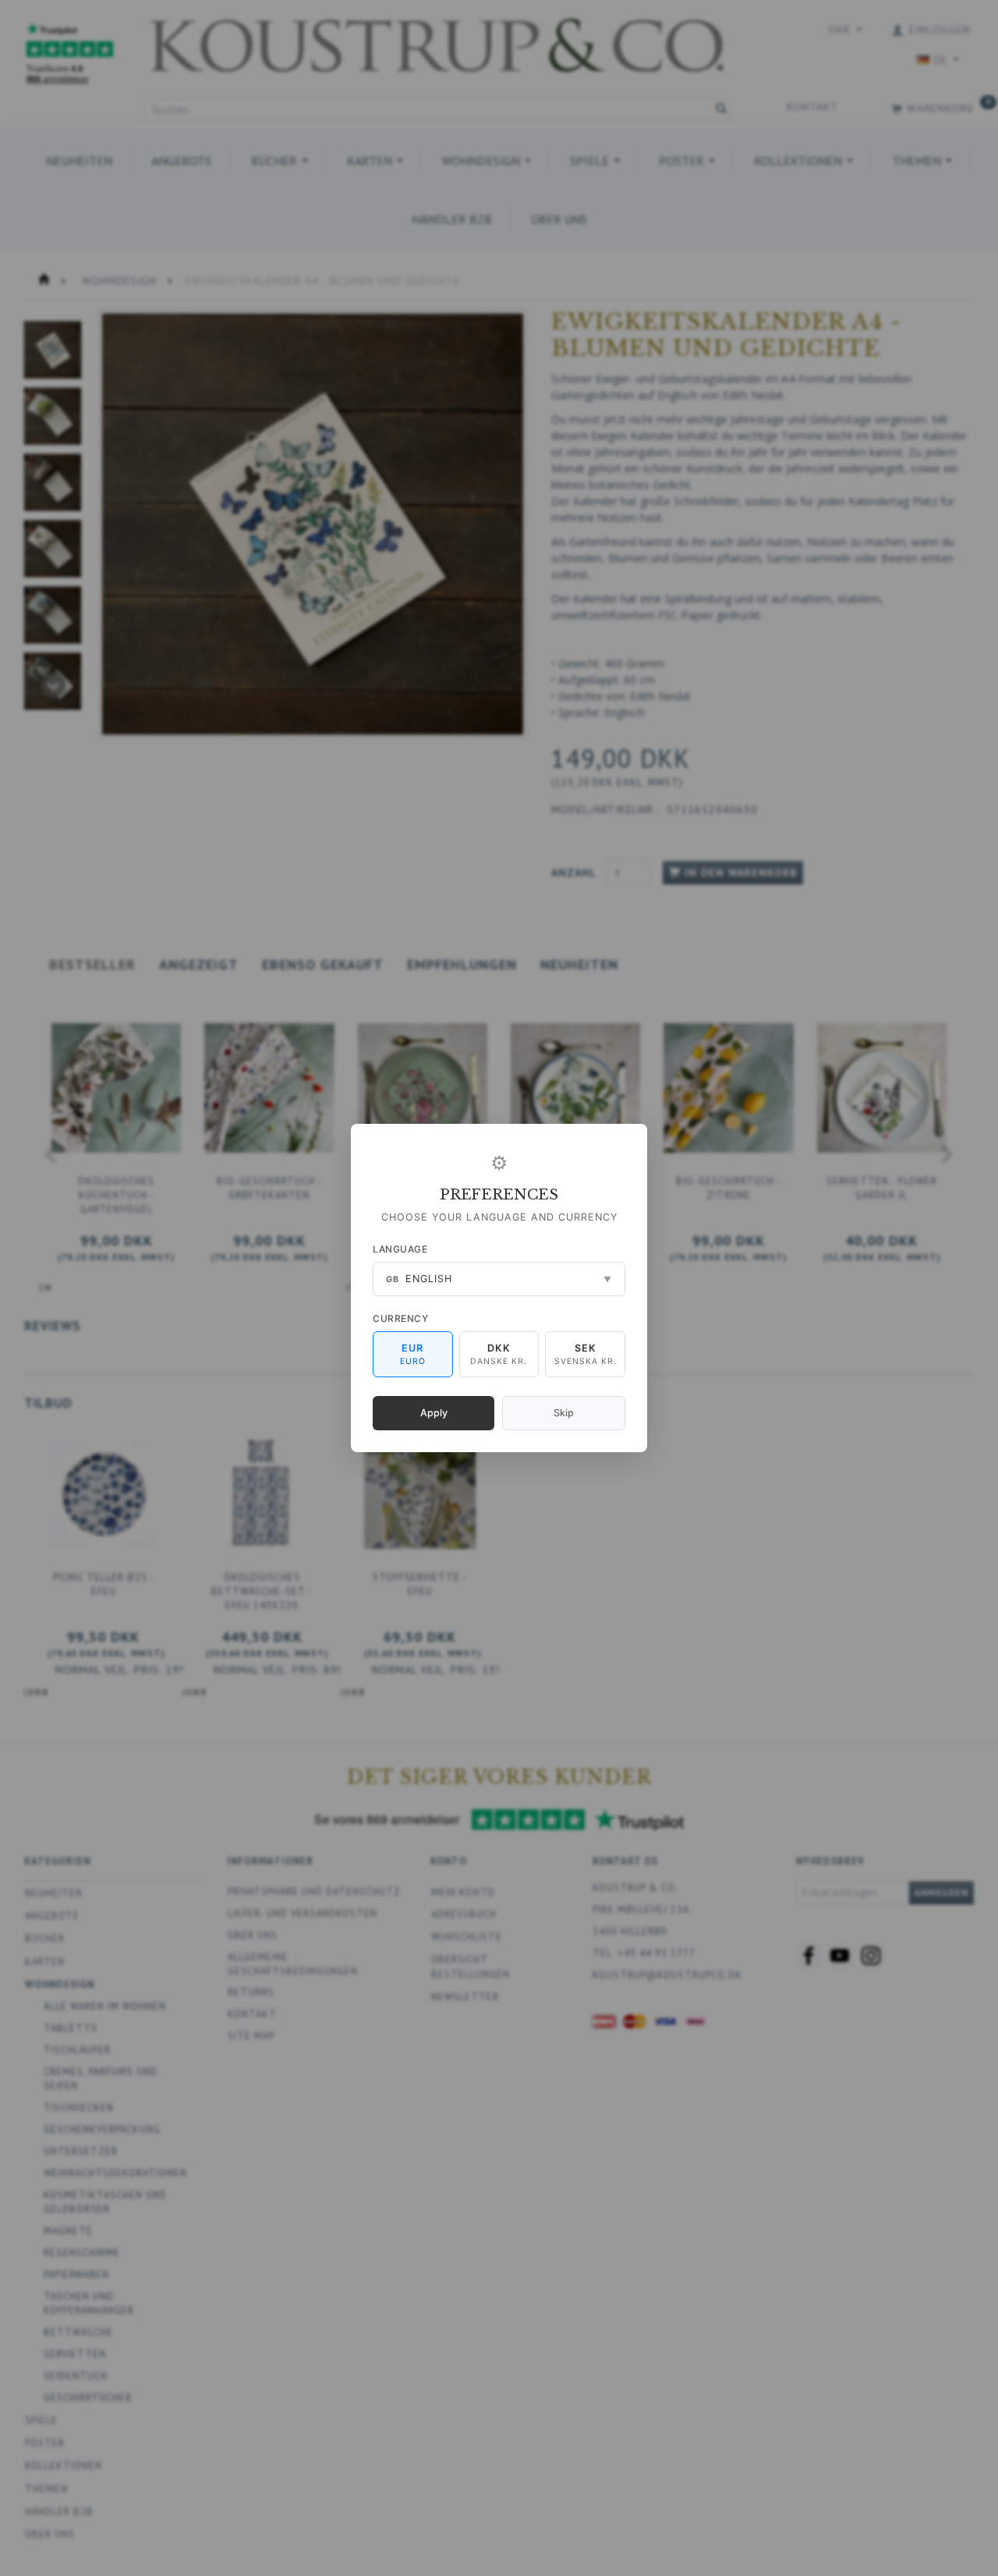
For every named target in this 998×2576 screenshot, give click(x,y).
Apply (434, 1413)
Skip (564, 1413)
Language (400, 1249)
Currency (400, 1318)
